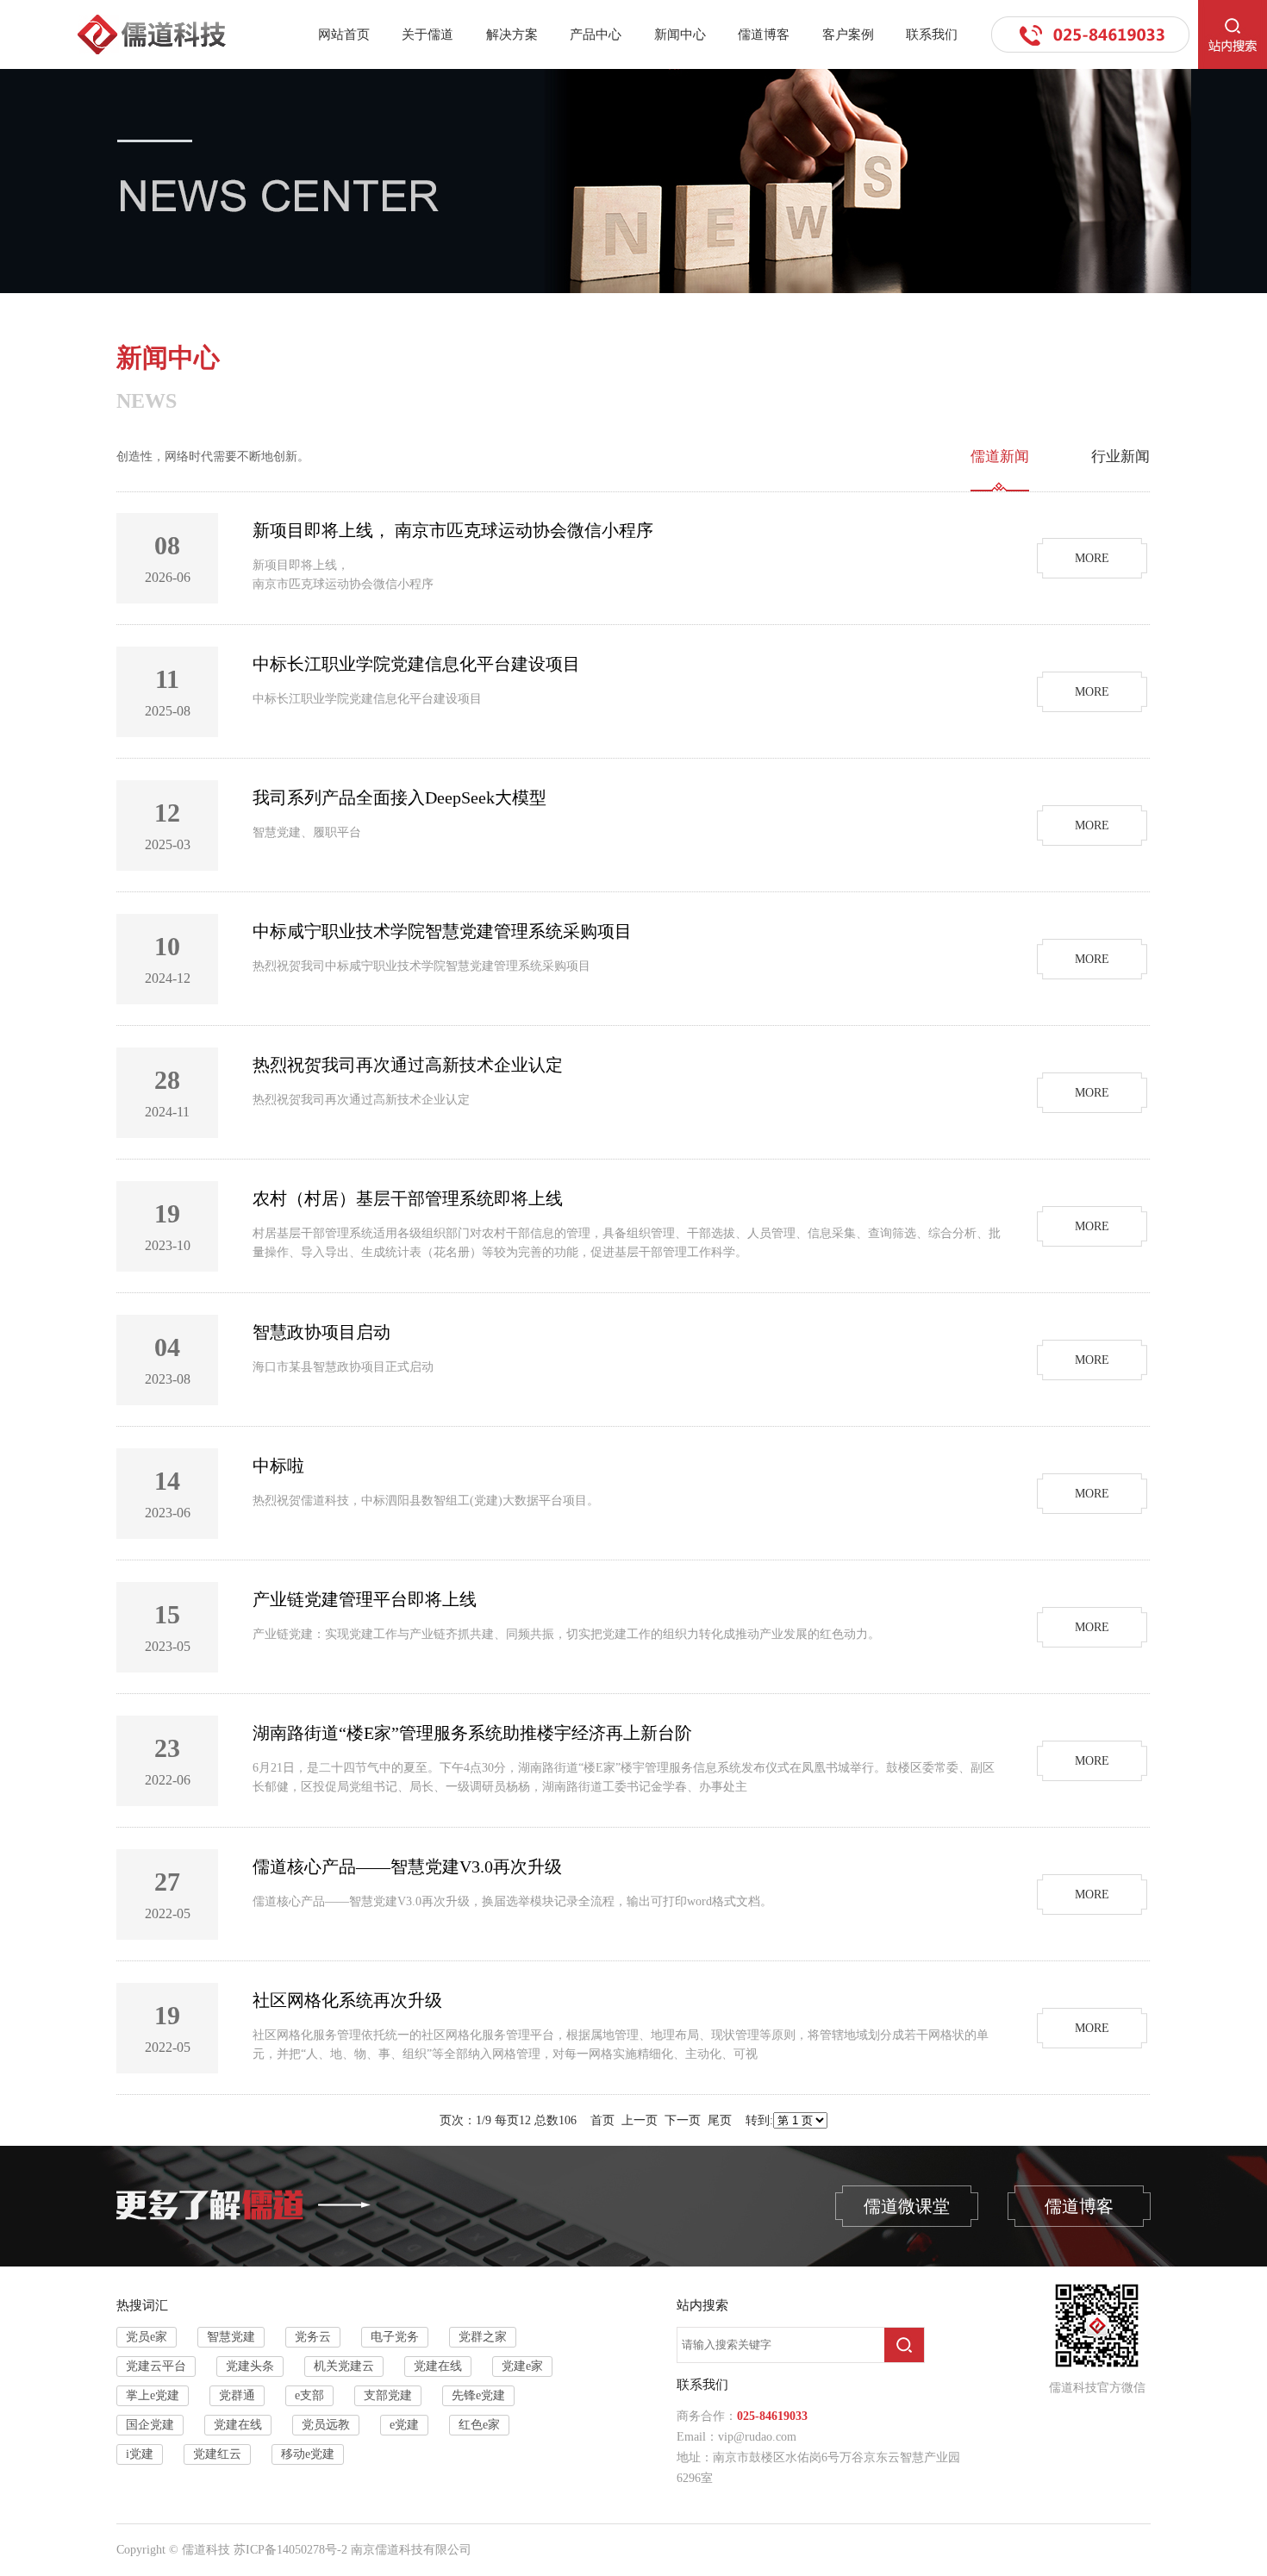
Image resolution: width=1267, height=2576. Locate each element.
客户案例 (848, 34)
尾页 (720, 2120)
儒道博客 (764, 34)
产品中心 (596, 34)
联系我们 (932, 34)
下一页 (683, 2120)
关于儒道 (428, 34)
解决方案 (512, 34)
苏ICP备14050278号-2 (290, 2550)
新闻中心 (680, 34)
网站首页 (344, 34)
